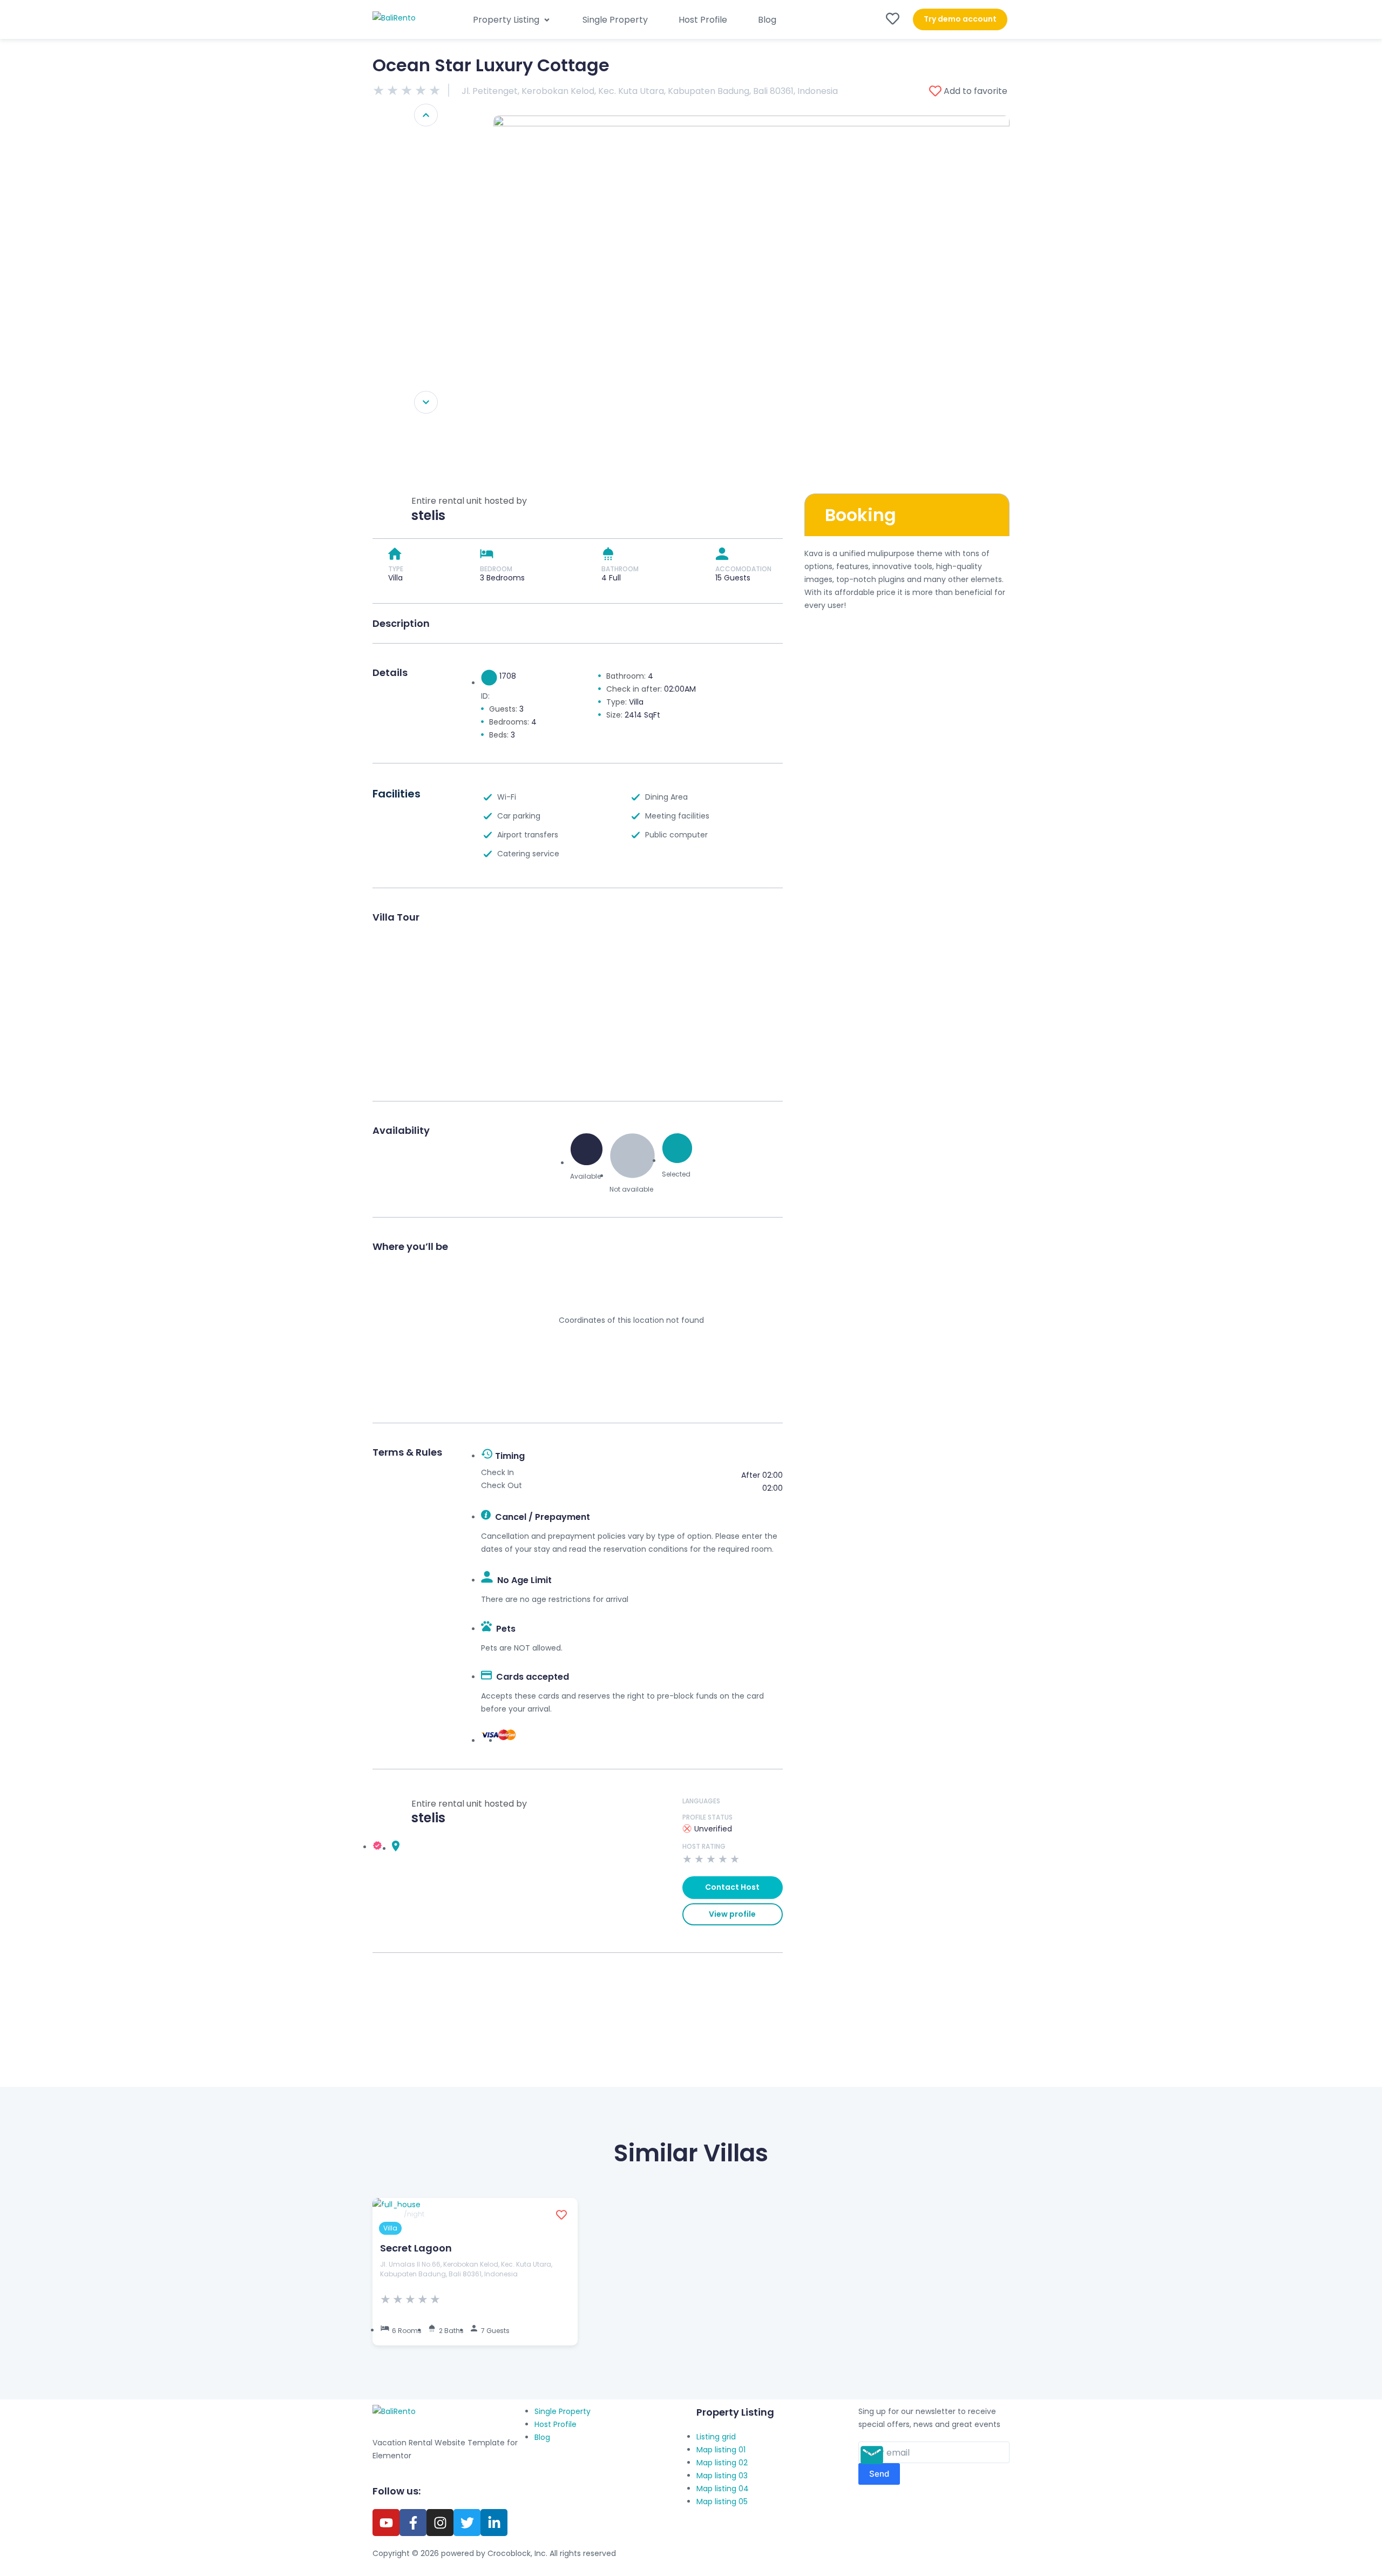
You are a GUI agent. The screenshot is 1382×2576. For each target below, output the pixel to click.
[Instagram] (440, 2523)
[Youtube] (386, 2523)
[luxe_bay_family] (751, 291)
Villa (390, 2228)
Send (879, 2474)
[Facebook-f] (413, 2523)
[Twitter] (467, 2523)
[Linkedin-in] (494, 2523)
